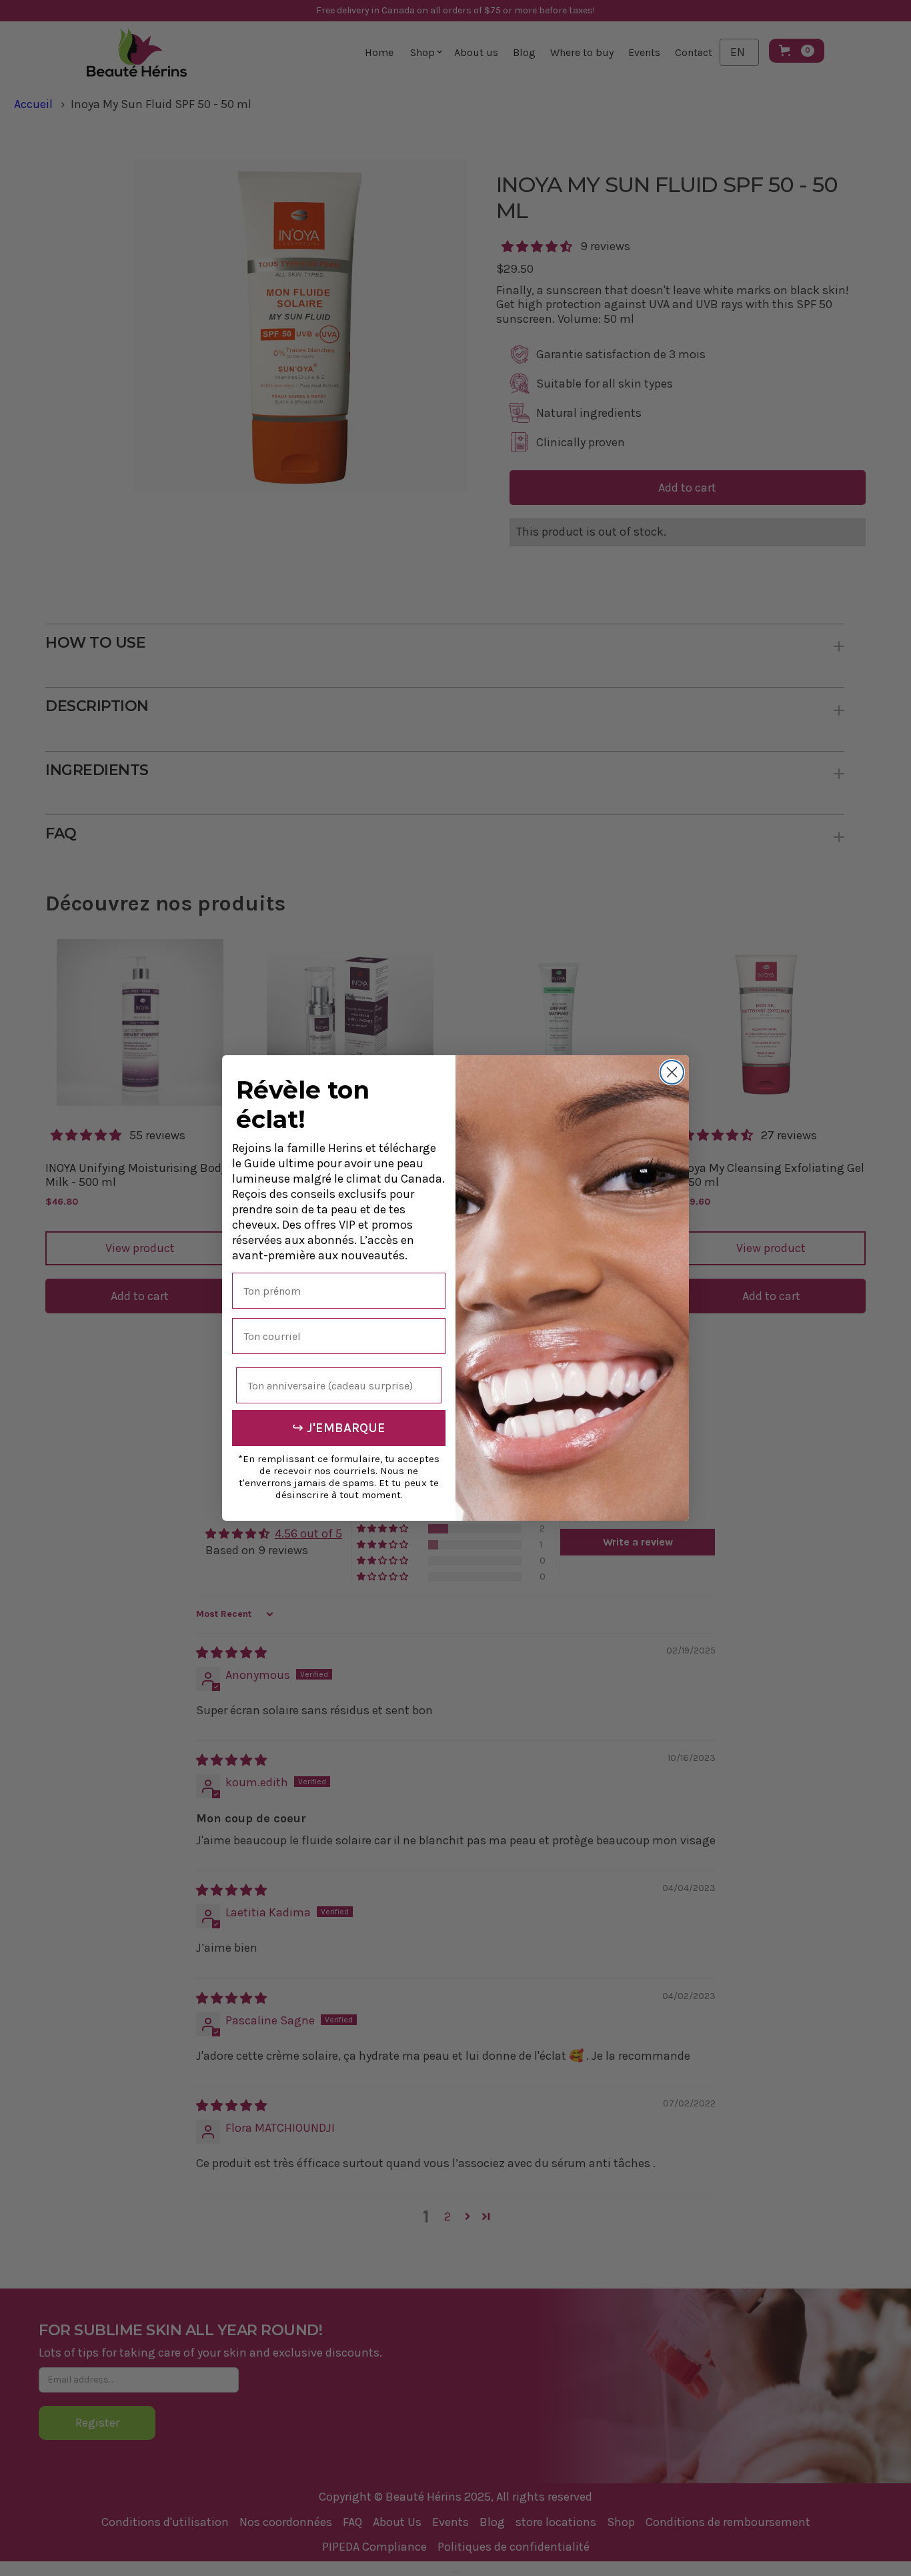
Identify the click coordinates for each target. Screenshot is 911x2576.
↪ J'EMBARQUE (339, 1428)
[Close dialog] (672, 1072)
